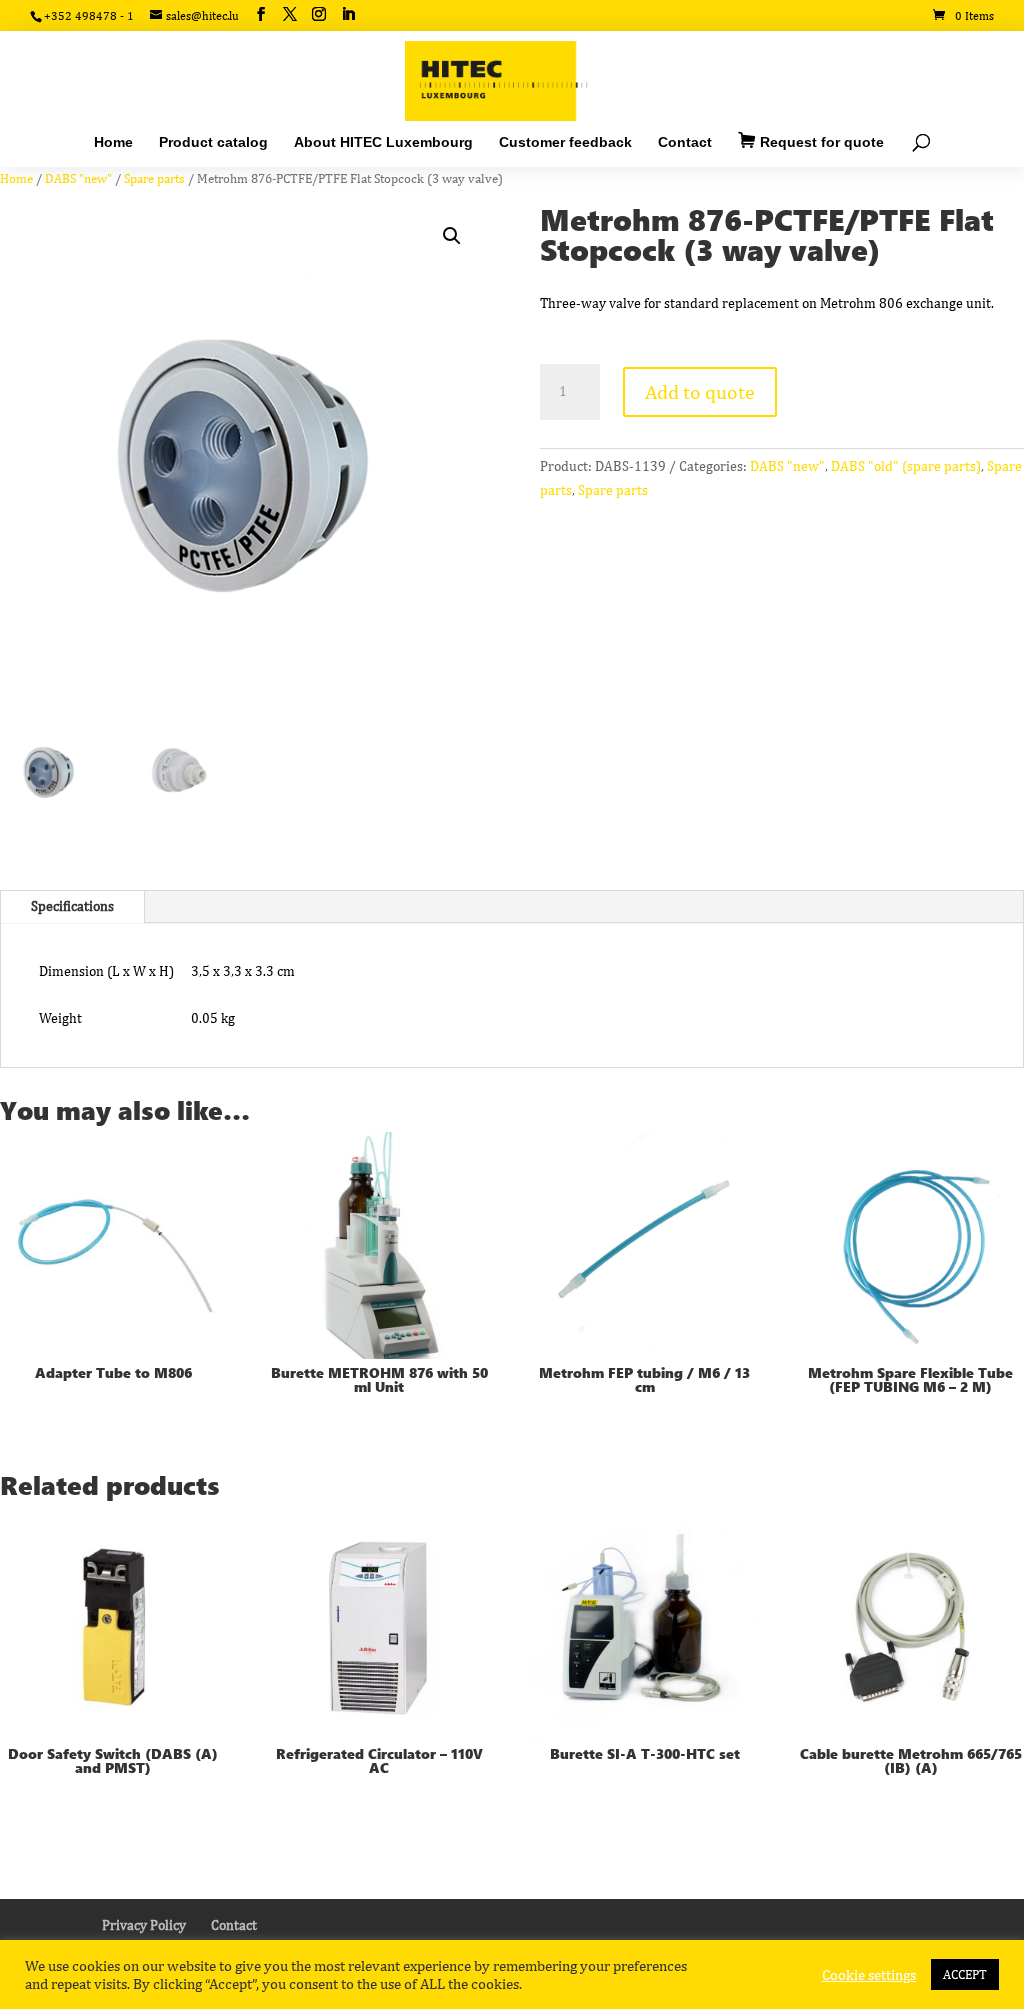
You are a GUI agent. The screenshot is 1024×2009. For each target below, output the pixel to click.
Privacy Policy (144, 1925)
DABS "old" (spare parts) (906, 466)
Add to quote (700, 391)
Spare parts (154, 178)
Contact (234, 1925)
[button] (452, 236)
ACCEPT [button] (965, 1974)
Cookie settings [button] (869, 1974)
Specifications (72, 906)
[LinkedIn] (348, 14)
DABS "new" (78, 178)
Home (16, 178)
